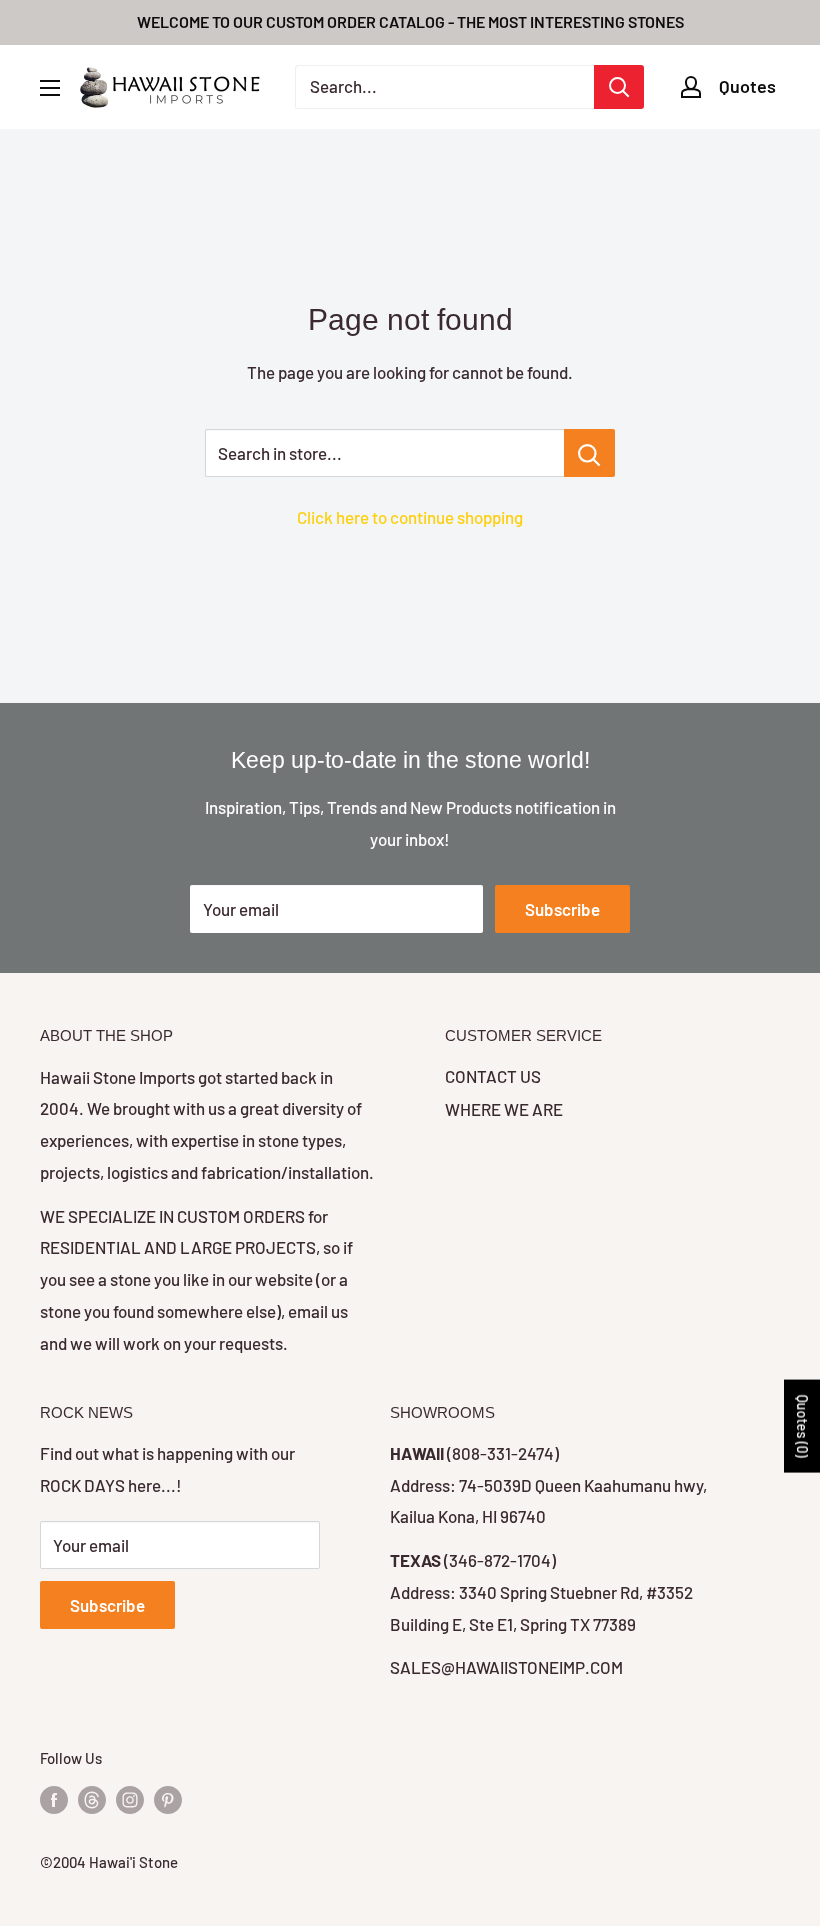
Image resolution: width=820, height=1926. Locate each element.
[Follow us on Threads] (92, 1799)
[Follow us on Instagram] (130, 1799)
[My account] (691, 87)
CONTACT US (493, 1076)
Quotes (747, 86)
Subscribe (562, 909)
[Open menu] (50, 88)
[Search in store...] (589, 453)
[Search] (619, 87)
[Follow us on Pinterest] (168, 1799)
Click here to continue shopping (410, 517)
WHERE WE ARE (504, 1109)
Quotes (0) (802, 1426)
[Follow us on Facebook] (54, 1799)
